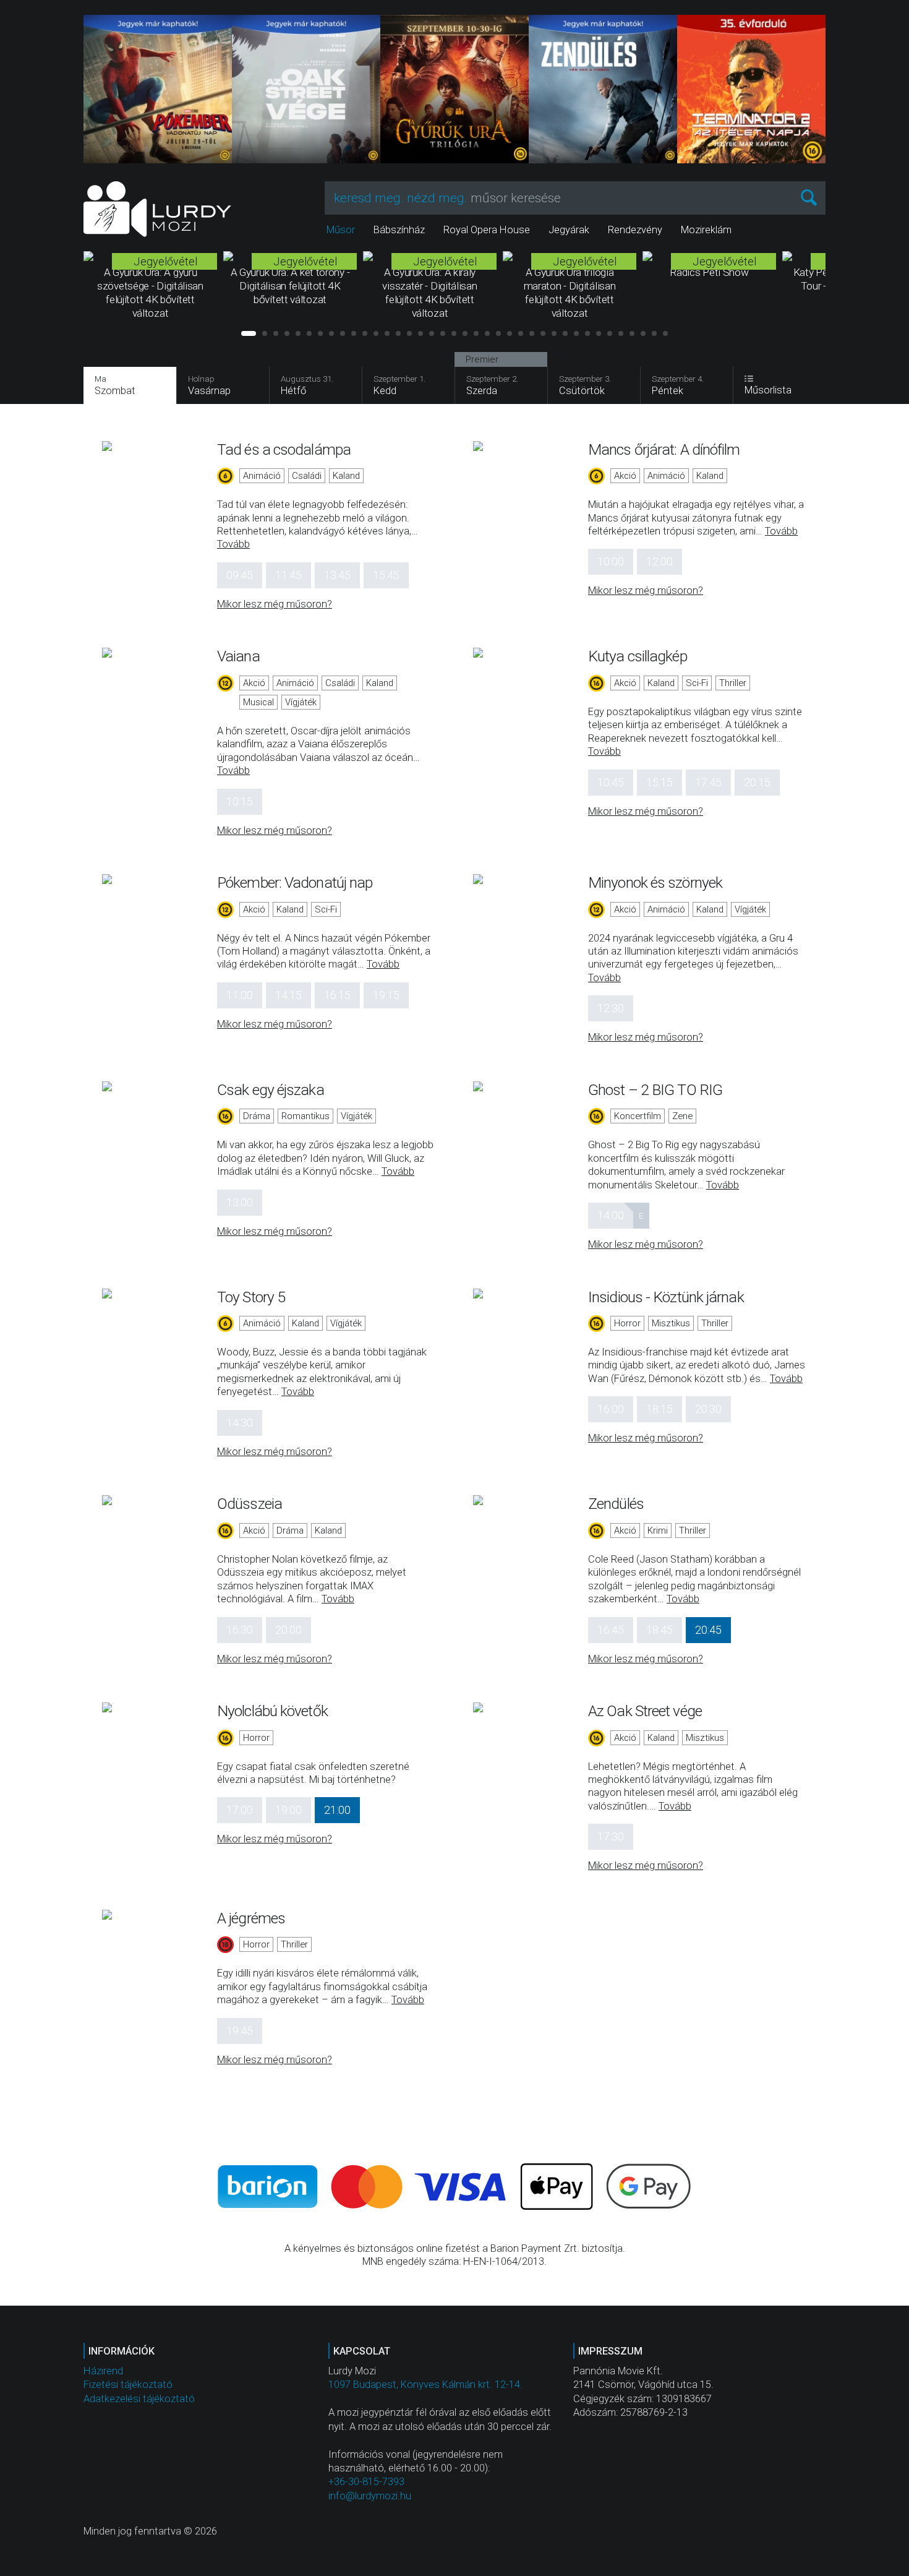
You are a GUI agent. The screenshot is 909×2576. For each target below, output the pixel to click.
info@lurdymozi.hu (370, 2496)
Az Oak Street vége (645, 1711)
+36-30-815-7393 (366, 2482)
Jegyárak (569, 230)
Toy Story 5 (251, 1297)
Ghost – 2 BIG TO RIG (655, 1090)
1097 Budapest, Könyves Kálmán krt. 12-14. (425, 2385)
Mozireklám (706, 230)
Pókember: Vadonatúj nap (295, 882)
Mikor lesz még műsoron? (275, 604)
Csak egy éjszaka (271, 1090)
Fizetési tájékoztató (128, 2385)
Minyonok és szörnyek (655, 882)
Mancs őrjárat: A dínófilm (664, 449)
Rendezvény (635, 230)
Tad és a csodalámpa (284, 449)
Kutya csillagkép (638, 656)
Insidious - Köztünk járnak (666, 1297)
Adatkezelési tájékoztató (139, 2399)
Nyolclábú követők (272, 1711)
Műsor (341, 230)
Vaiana (238, 656)
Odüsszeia (250, 1504)
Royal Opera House (487, 230)
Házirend (103, 2371)
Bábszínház (399, 230)
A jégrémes (251, 1918)
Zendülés (616, 1504)
